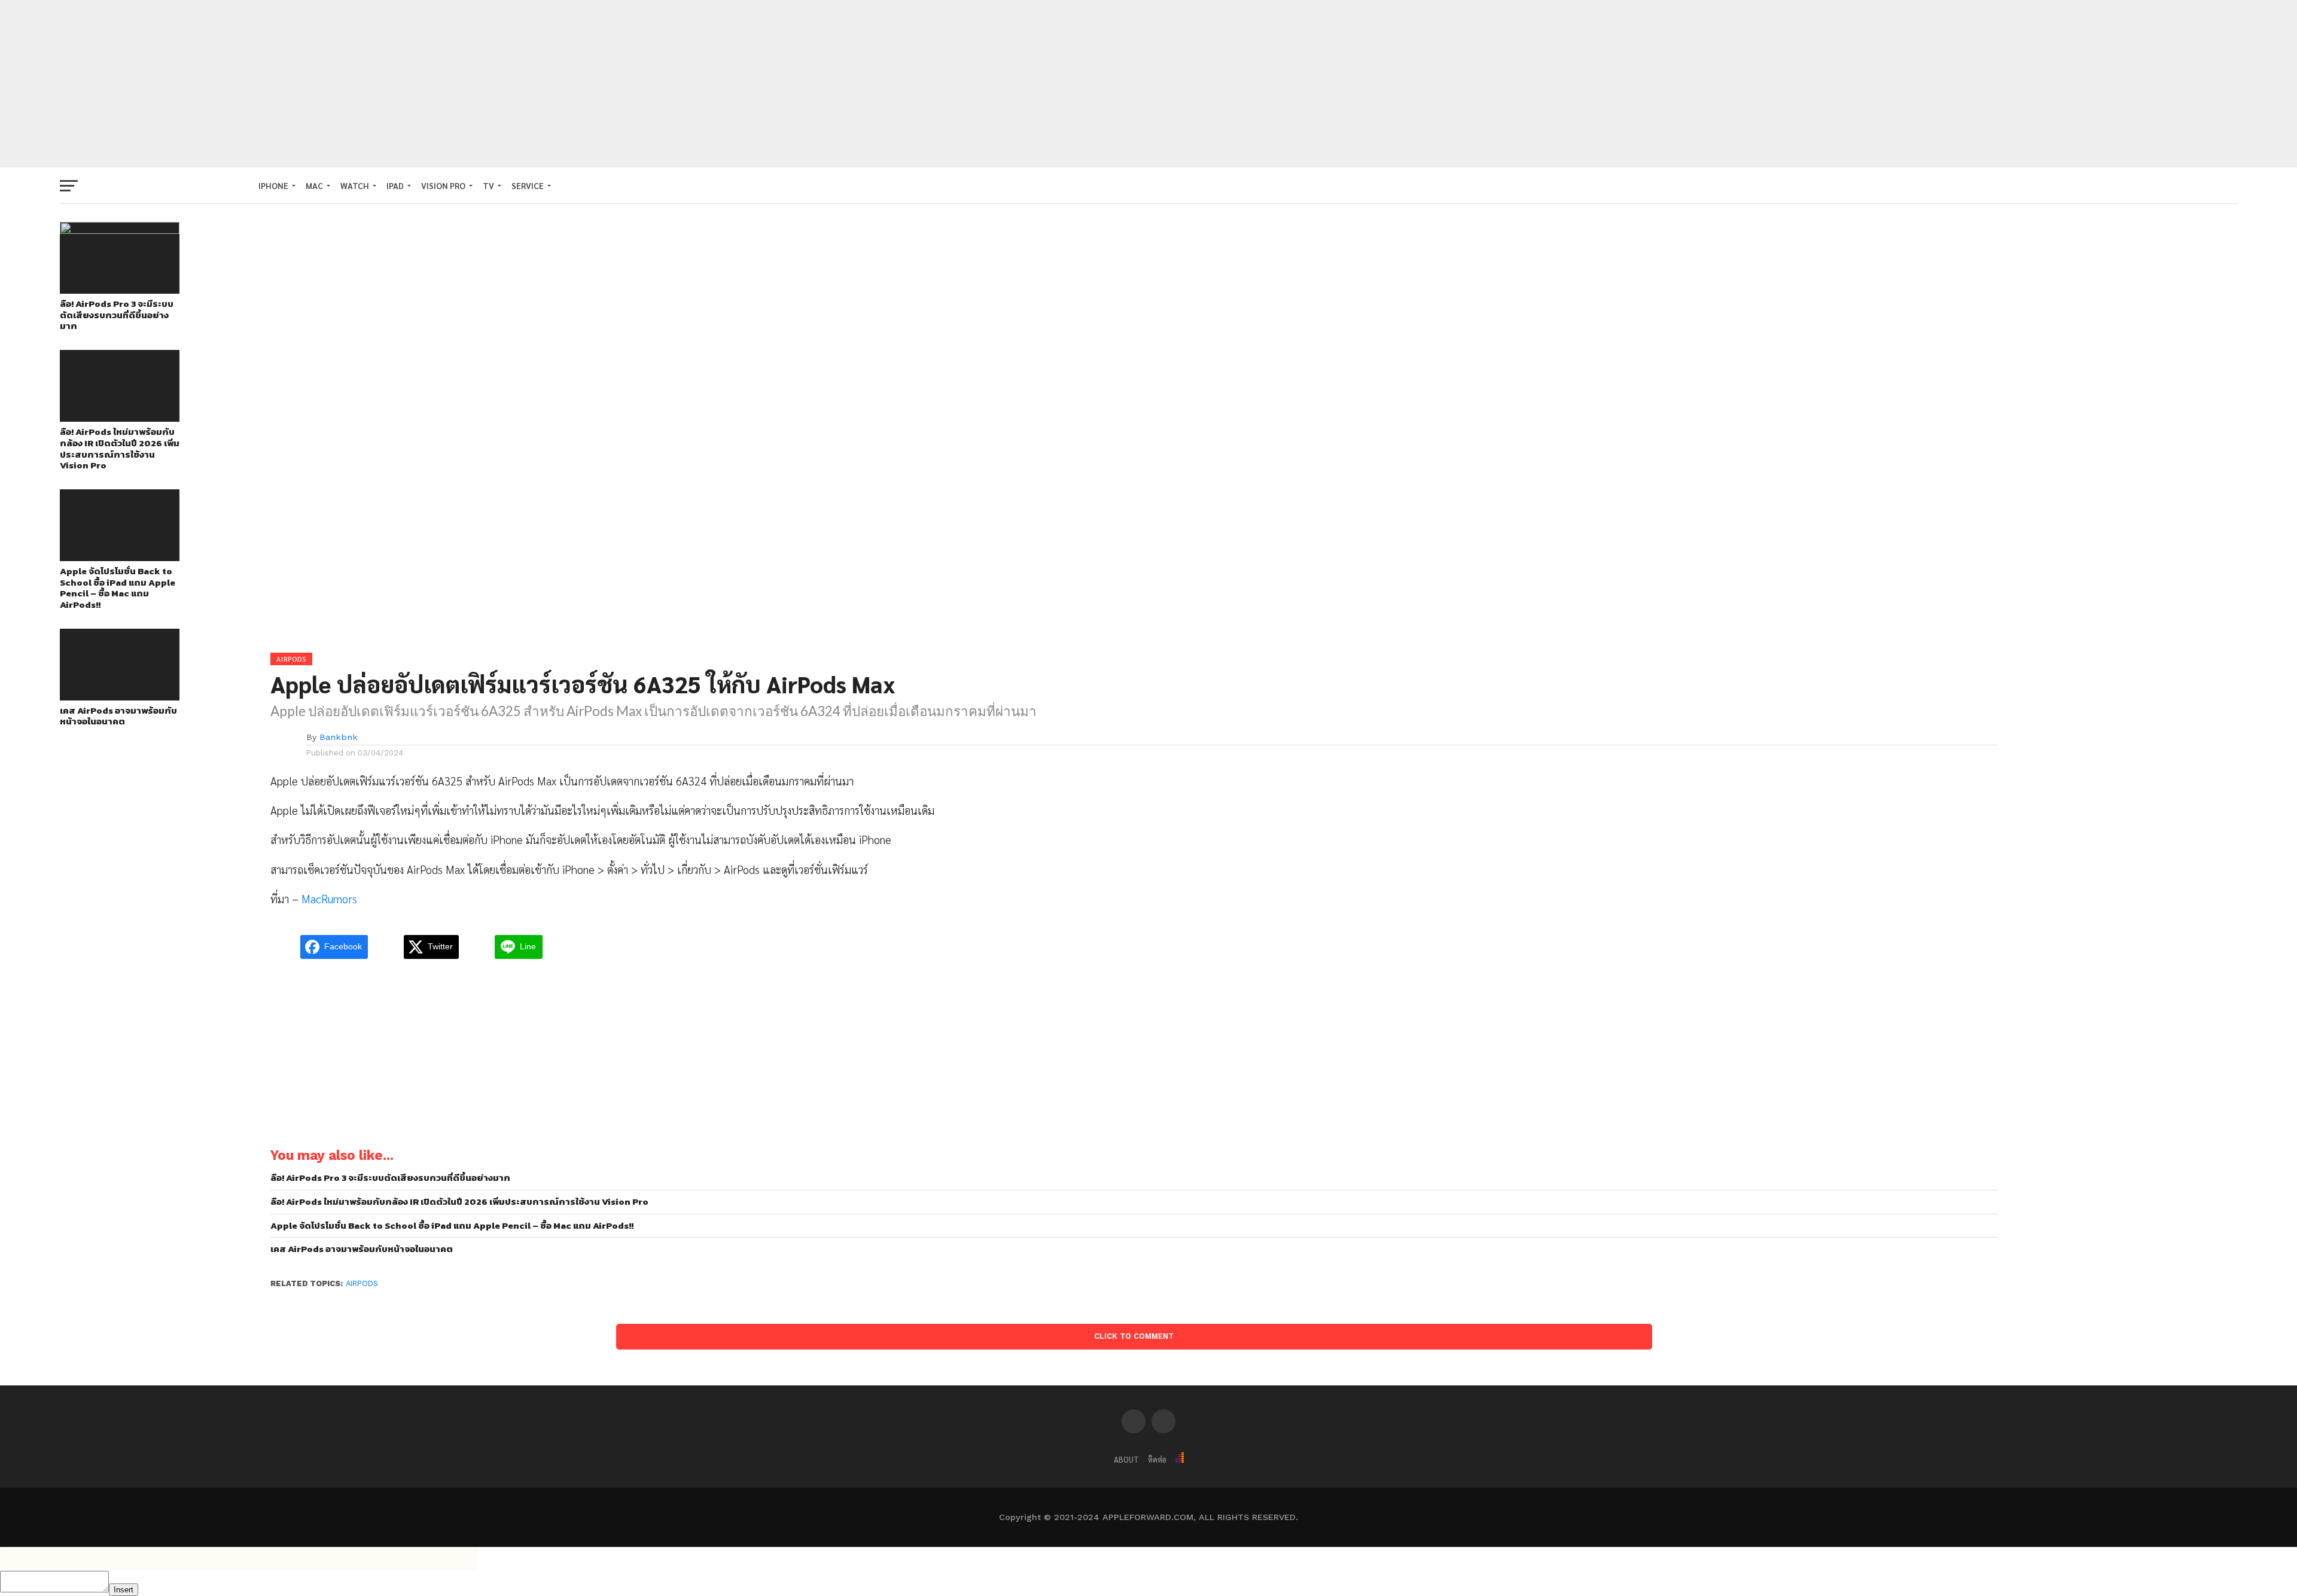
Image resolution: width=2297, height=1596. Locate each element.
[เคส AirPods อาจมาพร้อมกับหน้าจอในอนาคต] (120, 697)
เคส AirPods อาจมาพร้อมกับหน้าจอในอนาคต (118, 716)
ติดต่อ (1157, 1459)
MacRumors (329, 898)
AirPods (362, 1283)
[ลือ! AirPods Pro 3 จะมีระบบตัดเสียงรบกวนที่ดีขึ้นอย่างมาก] (120, 230)
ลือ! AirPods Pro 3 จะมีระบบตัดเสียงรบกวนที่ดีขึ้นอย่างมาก (117, 315)
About (1126, 1459)
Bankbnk (339, 737)
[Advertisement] (1148, 84)
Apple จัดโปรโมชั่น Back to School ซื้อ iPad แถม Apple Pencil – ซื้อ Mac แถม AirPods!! (118, 588)
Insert (124, 1590)
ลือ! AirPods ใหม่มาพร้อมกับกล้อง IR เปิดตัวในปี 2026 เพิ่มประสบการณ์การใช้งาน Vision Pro (120, 449)
